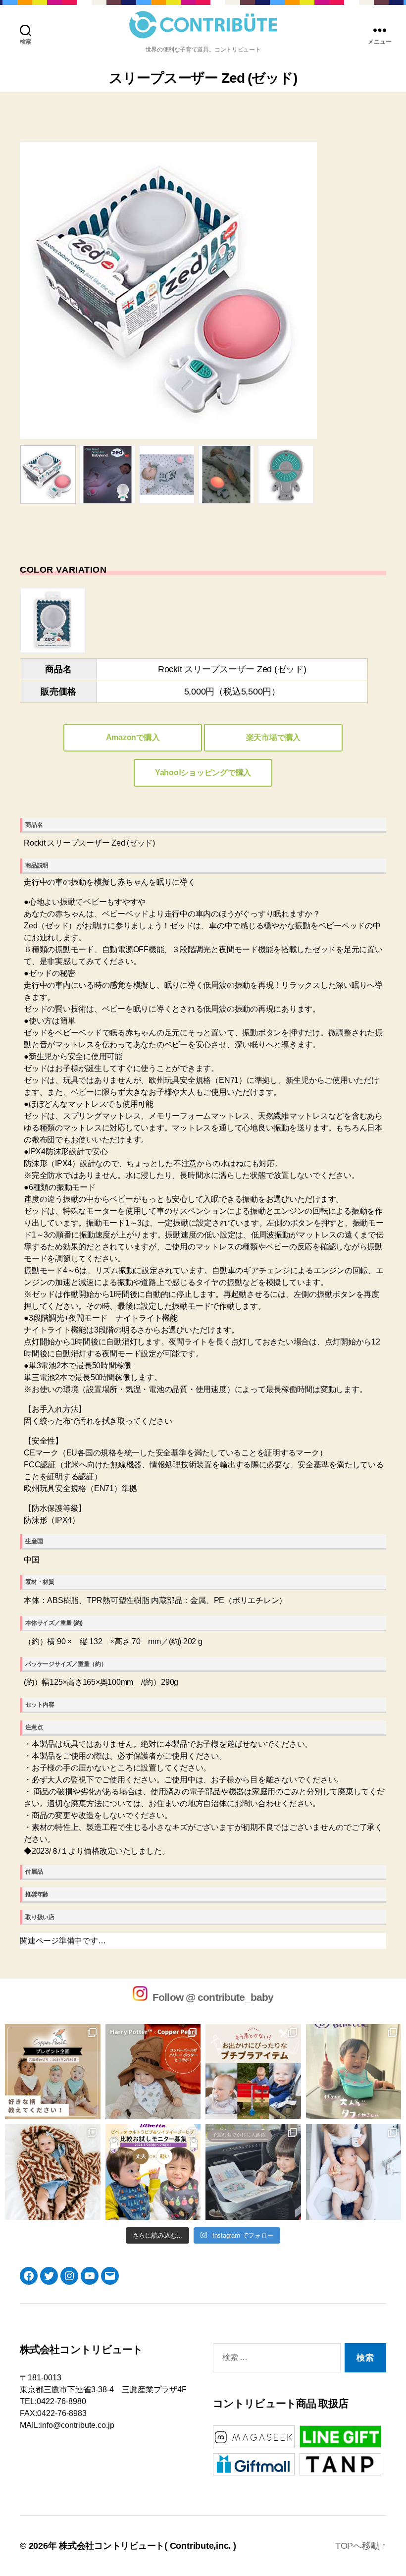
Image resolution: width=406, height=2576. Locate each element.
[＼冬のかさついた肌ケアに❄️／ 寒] (354, 2172)
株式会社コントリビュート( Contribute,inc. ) (148, 2546)
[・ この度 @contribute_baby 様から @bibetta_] (354, 2072)
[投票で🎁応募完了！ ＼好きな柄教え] (53, 2072)
